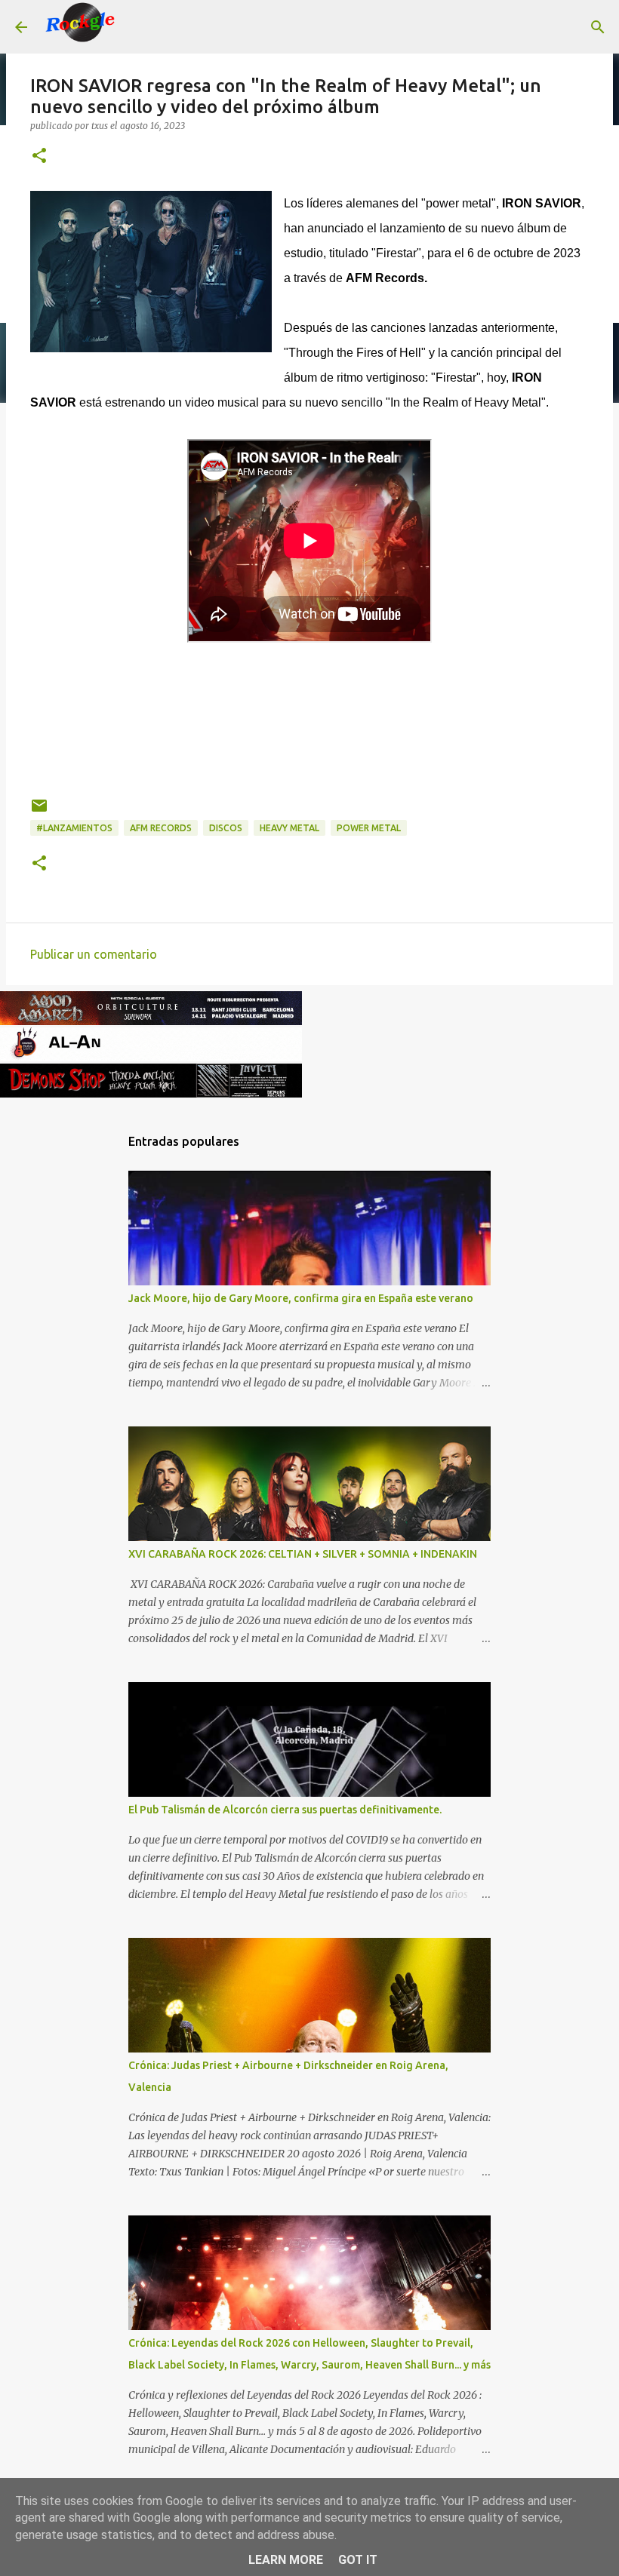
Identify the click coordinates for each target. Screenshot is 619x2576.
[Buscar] (139, 27)
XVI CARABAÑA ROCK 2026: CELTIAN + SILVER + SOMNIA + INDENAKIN (303, 1554)
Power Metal (369, 828)
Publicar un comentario (94, 954)
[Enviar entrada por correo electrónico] (39, 811)
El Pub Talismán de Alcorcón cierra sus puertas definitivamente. (285, 1810)
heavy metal (289, 828)
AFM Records (161, 828)
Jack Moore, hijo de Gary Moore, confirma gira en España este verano (301, 1298)
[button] (39, 157)
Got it (358, 2560)
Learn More (286, 2560)
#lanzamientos (74, 828)
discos (226, 828)
